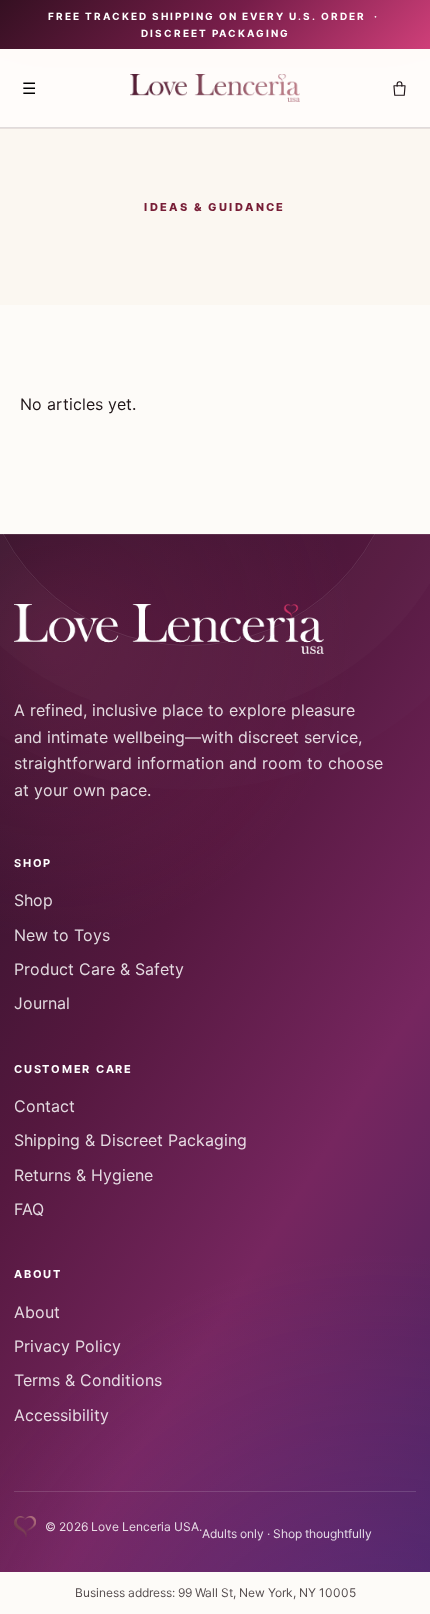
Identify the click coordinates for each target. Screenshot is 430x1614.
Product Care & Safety (99, 969)
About (37, 1312)
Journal (42, 1003)
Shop (33, 900)
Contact (44, 1106)
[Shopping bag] (399, 88)
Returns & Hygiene (83, 1175)
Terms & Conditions (88, 1380)
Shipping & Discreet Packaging (130, 1140)
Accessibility (61, 1415)
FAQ (29, 1209)
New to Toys (62, 935)
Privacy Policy (67, 1346)
